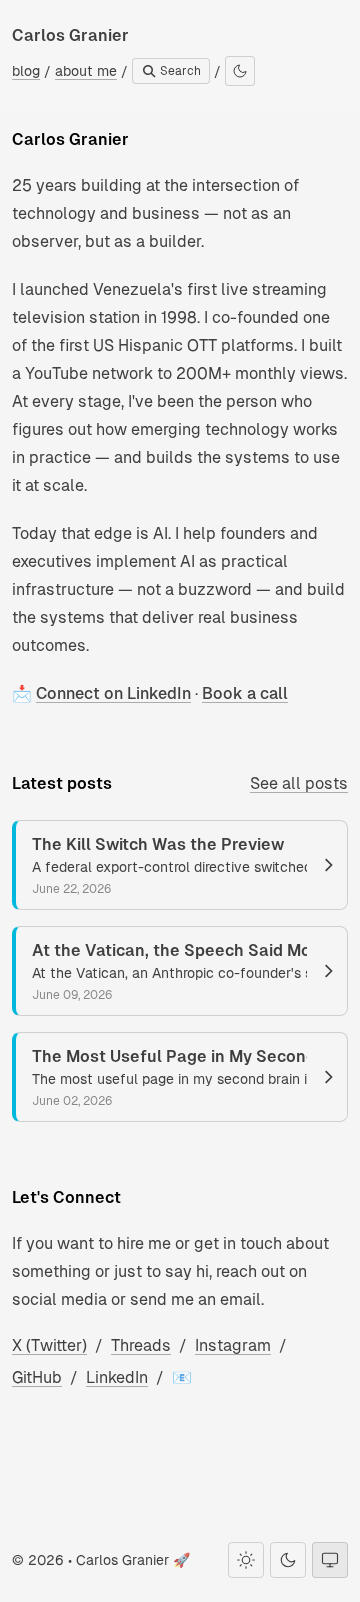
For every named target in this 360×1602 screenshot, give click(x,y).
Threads (141, 1345)
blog (26, 71)
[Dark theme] (288, 1560)
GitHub (37, 1377)
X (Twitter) (49, 1345)
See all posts (299, 783)
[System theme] (330, 1560)
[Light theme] (246, 1560)
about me (86, 71)
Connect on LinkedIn (113, 693)
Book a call (245, 693)
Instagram (233, 1345)
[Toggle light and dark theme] (240, 71)
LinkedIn (117, 1377)
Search (179, 71)
